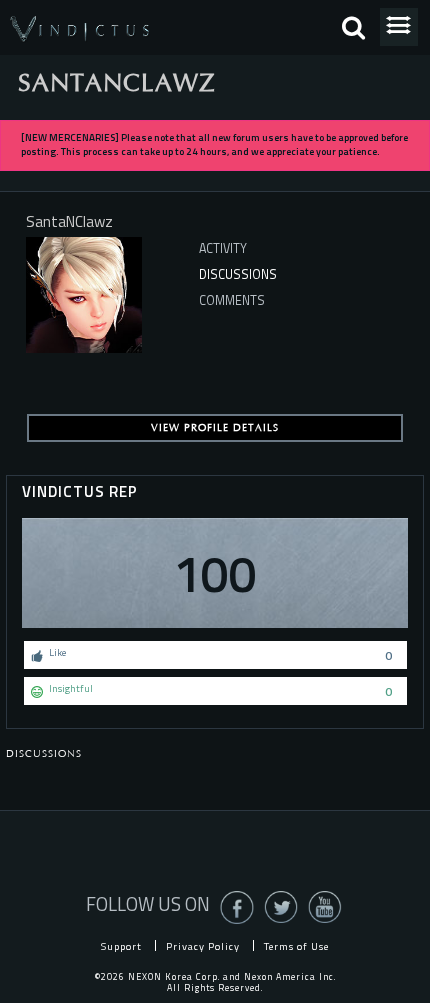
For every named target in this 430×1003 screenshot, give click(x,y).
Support (121, 946)
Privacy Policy (203, 946)
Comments (232, 300)
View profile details (215, 428)
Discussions (238, 274)
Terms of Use (296, 946)
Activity (223, 248)
